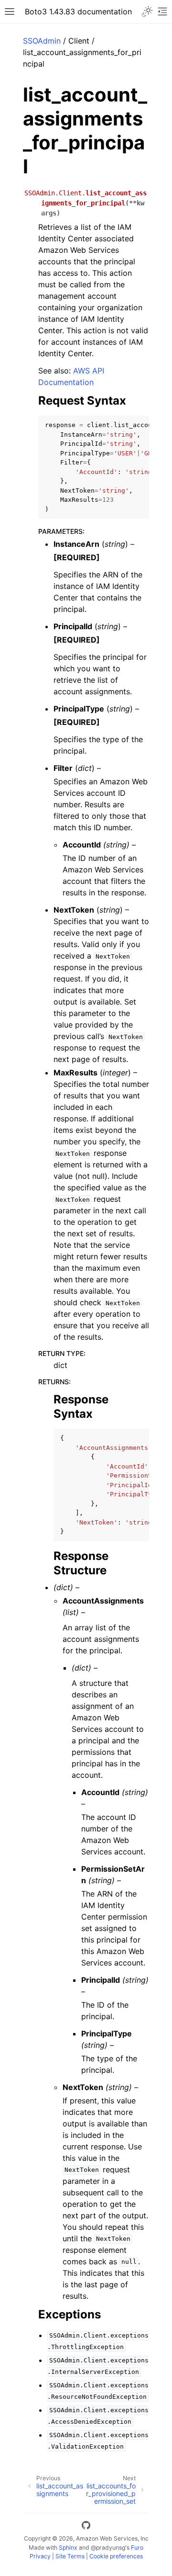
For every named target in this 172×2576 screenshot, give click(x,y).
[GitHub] (86, 2527)
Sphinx (68, 2548)
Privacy (40, 2556)
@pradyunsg (108, 2548)
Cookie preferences (116, 2556)
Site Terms (70, 2556)
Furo (137, 2548)
